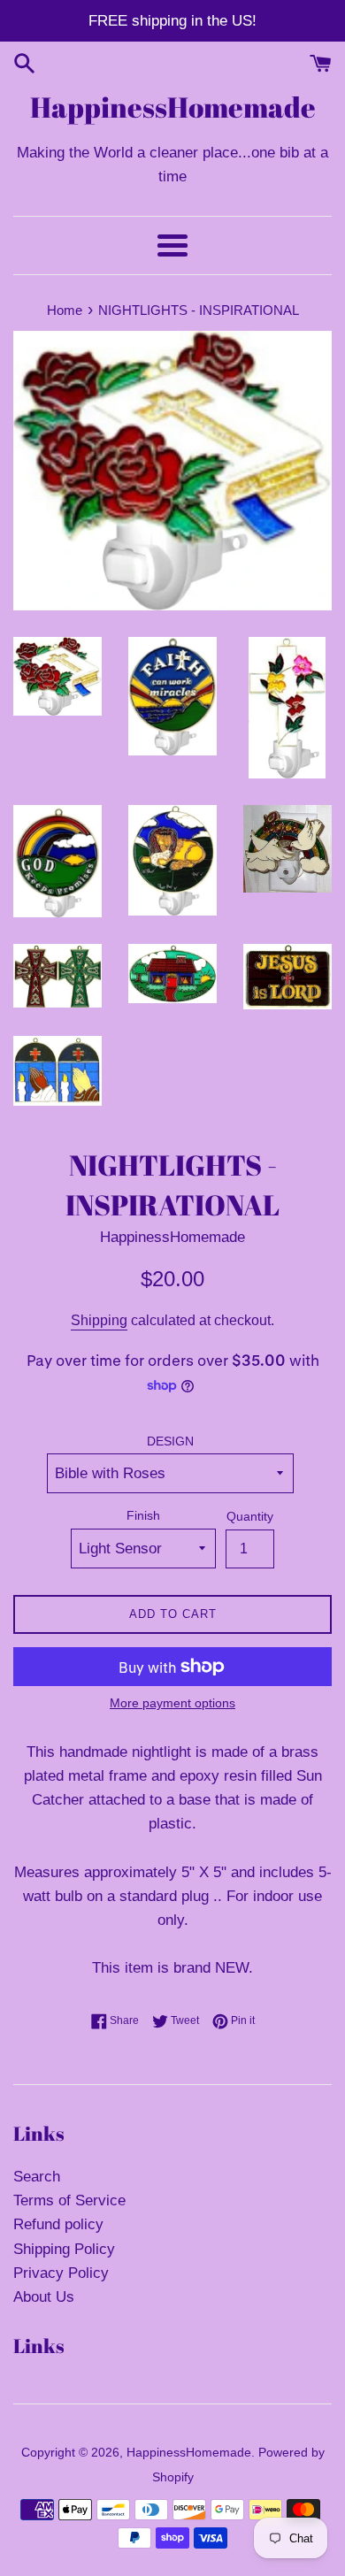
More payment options (172, 1703)
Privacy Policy (61, 2273)
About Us (44, 2297)
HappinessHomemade (173, 107)
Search (37, 2177)
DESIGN (170, 1441)
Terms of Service (69, 2200)
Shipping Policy (64, 2249)
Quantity (250, 1517)
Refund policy (58, 2224)
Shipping (99, 1320)
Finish (143, 1516)
